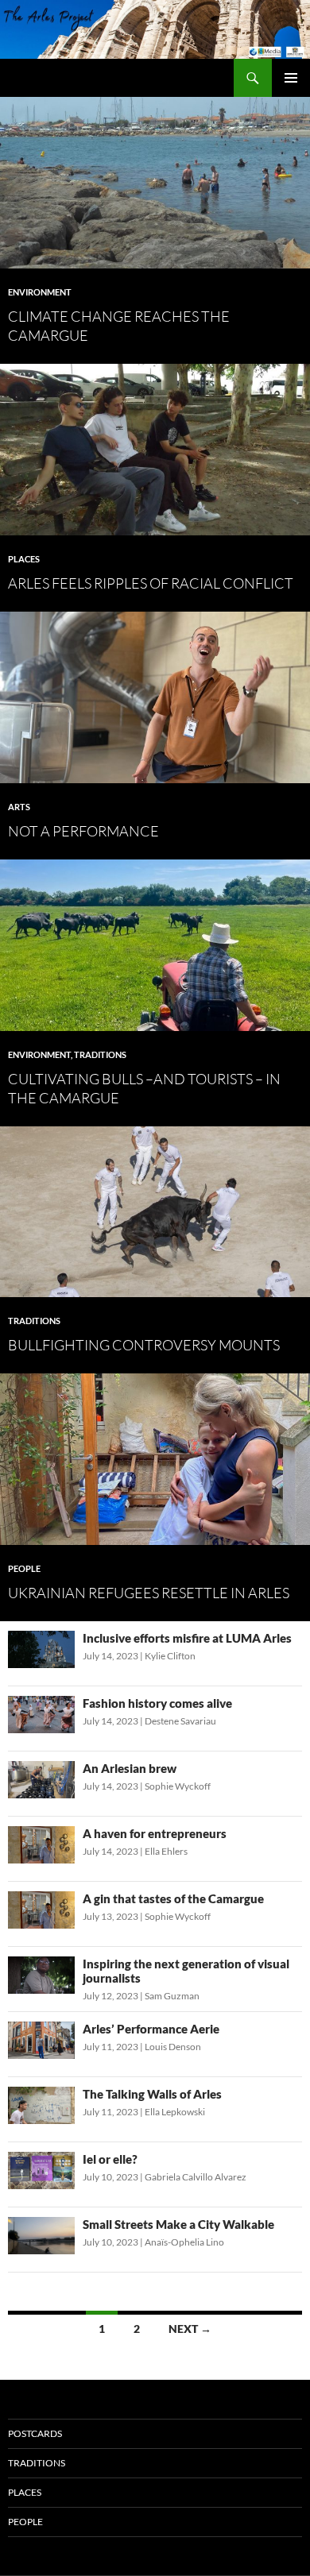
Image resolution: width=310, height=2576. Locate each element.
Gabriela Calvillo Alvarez (196, 2177)
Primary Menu (291, 78)
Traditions (100, 1054)
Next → (190, 2329)
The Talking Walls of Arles (152, 2094)
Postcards (35, 2433)
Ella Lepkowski (175, 2112)
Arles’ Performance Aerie (151, 2029)
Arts (19, 807)
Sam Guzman (172, 1996)
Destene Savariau (180, 1721)
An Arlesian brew (130, 1768)
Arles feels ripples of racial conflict (151, 583)
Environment (40, 292)
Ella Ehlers (166, 1851)
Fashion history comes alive (157, 1703)
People (24, 1568)
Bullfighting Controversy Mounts (144, 1345)
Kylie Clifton (170, 1656)
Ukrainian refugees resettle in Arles (149, 1593)
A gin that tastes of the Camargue (173, 1898)
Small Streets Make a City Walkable (178, 2224)
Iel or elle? (110, 2159)
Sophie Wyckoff (178, 1786)
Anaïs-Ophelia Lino (184, 2242)
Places (24, 559)
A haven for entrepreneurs (155, 1833)
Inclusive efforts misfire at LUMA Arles (187, 1638)
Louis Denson (173, 2047)
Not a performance (83, 831)
